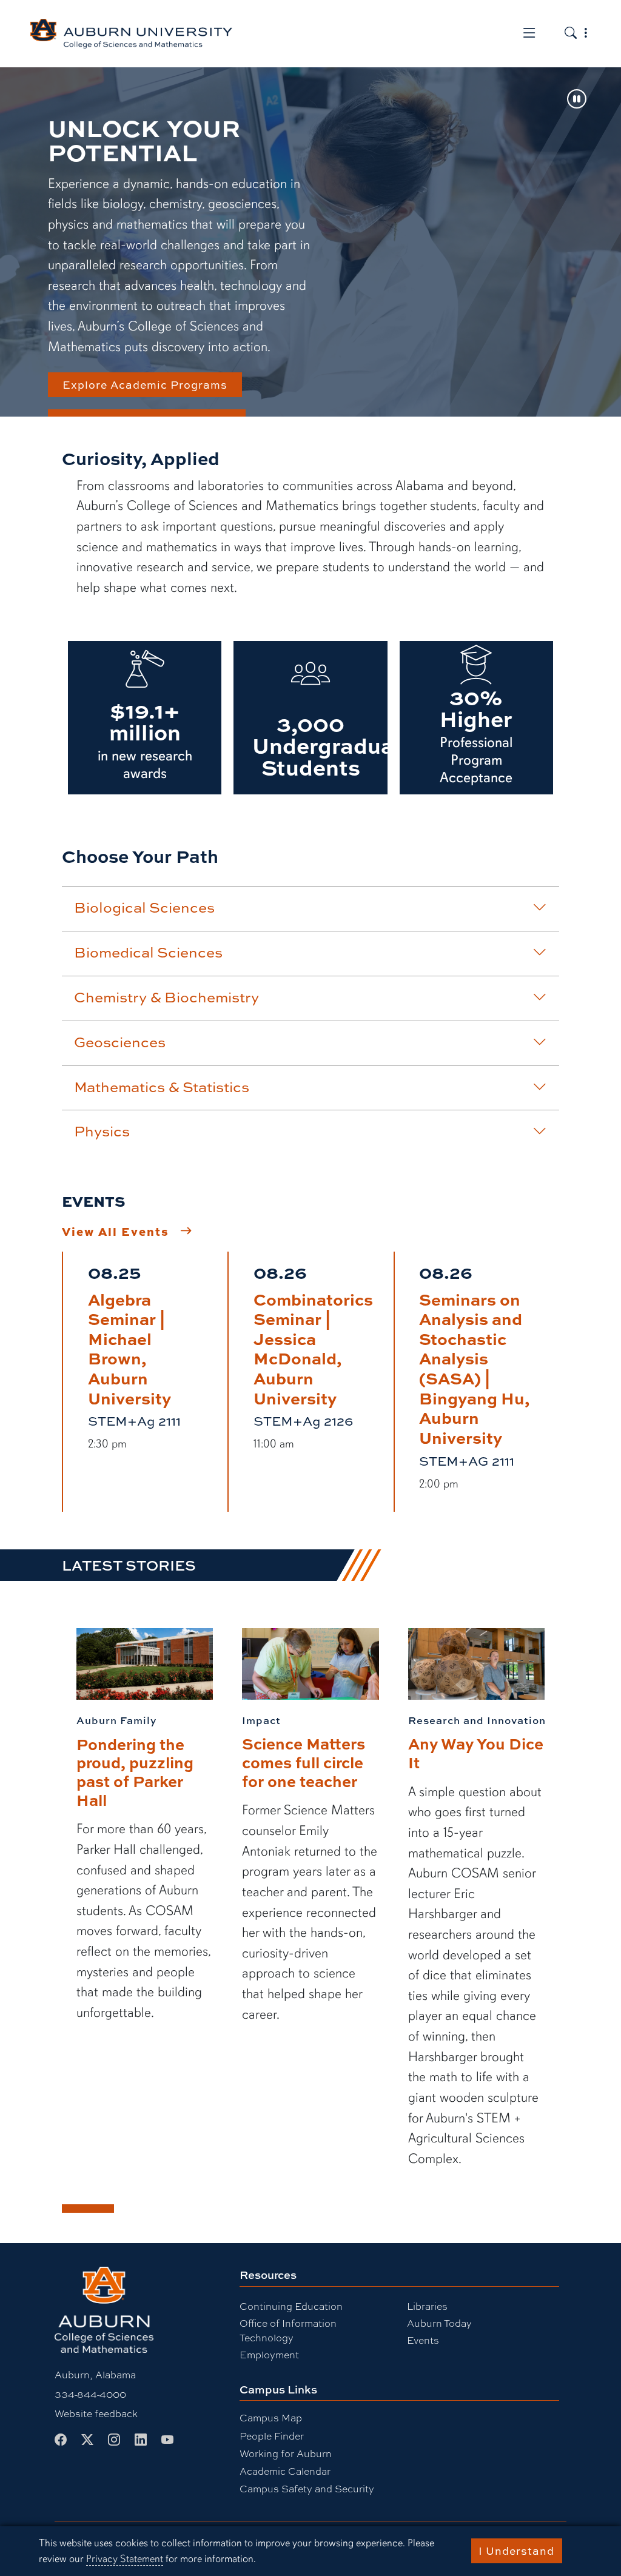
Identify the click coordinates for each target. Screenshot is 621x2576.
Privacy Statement (125, 2559)
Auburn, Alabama (95, 2374)
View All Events (116, 1231)
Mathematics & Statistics (162, 1087)
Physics (102, 1131)
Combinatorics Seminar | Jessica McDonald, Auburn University (313, 1348)
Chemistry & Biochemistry (166, 997)
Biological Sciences (144, 907)
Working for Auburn (286, 2453)
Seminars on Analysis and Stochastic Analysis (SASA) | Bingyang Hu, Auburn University (475, 1368)
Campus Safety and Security (307, 2488)
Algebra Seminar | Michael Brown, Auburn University (129, 1348)
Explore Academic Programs (145, 384)
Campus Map (271, 2417)
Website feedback (96, 2413)
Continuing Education (291, 2306)
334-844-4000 (90, 2394)
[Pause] (577, 100)
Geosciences (120, 1042)
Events (423, 2340)
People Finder (272, 2436)
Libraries (427, 2306)
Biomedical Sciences (148, 952)
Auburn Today (439, 2323)
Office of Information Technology (288, 2330)
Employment (269, 2354)
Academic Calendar (285, 2471)
